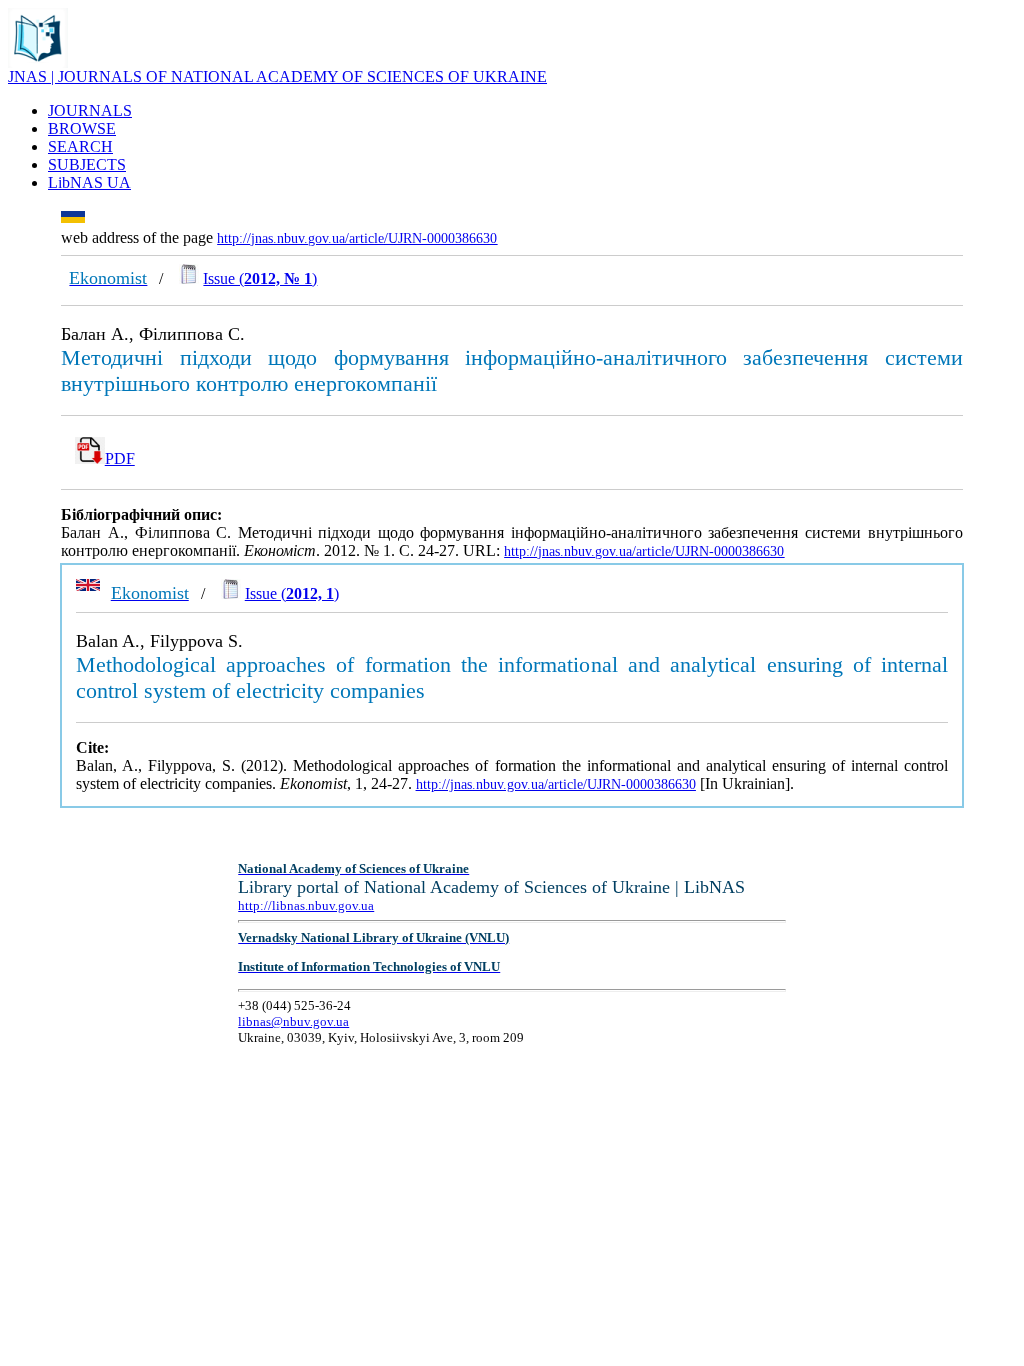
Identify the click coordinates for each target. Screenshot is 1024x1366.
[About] (38, 62)
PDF (120, 458)
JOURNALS (90, 110)
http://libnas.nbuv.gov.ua (306, 905)
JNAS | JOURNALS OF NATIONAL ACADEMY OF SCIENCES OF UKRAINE (277, 76)
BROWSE (82, 128)
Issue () (260, 278)
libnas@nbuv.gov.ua (293, 1021)
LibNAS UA (89, 182)
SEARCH (80, 146)
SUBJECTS (87, 164)
